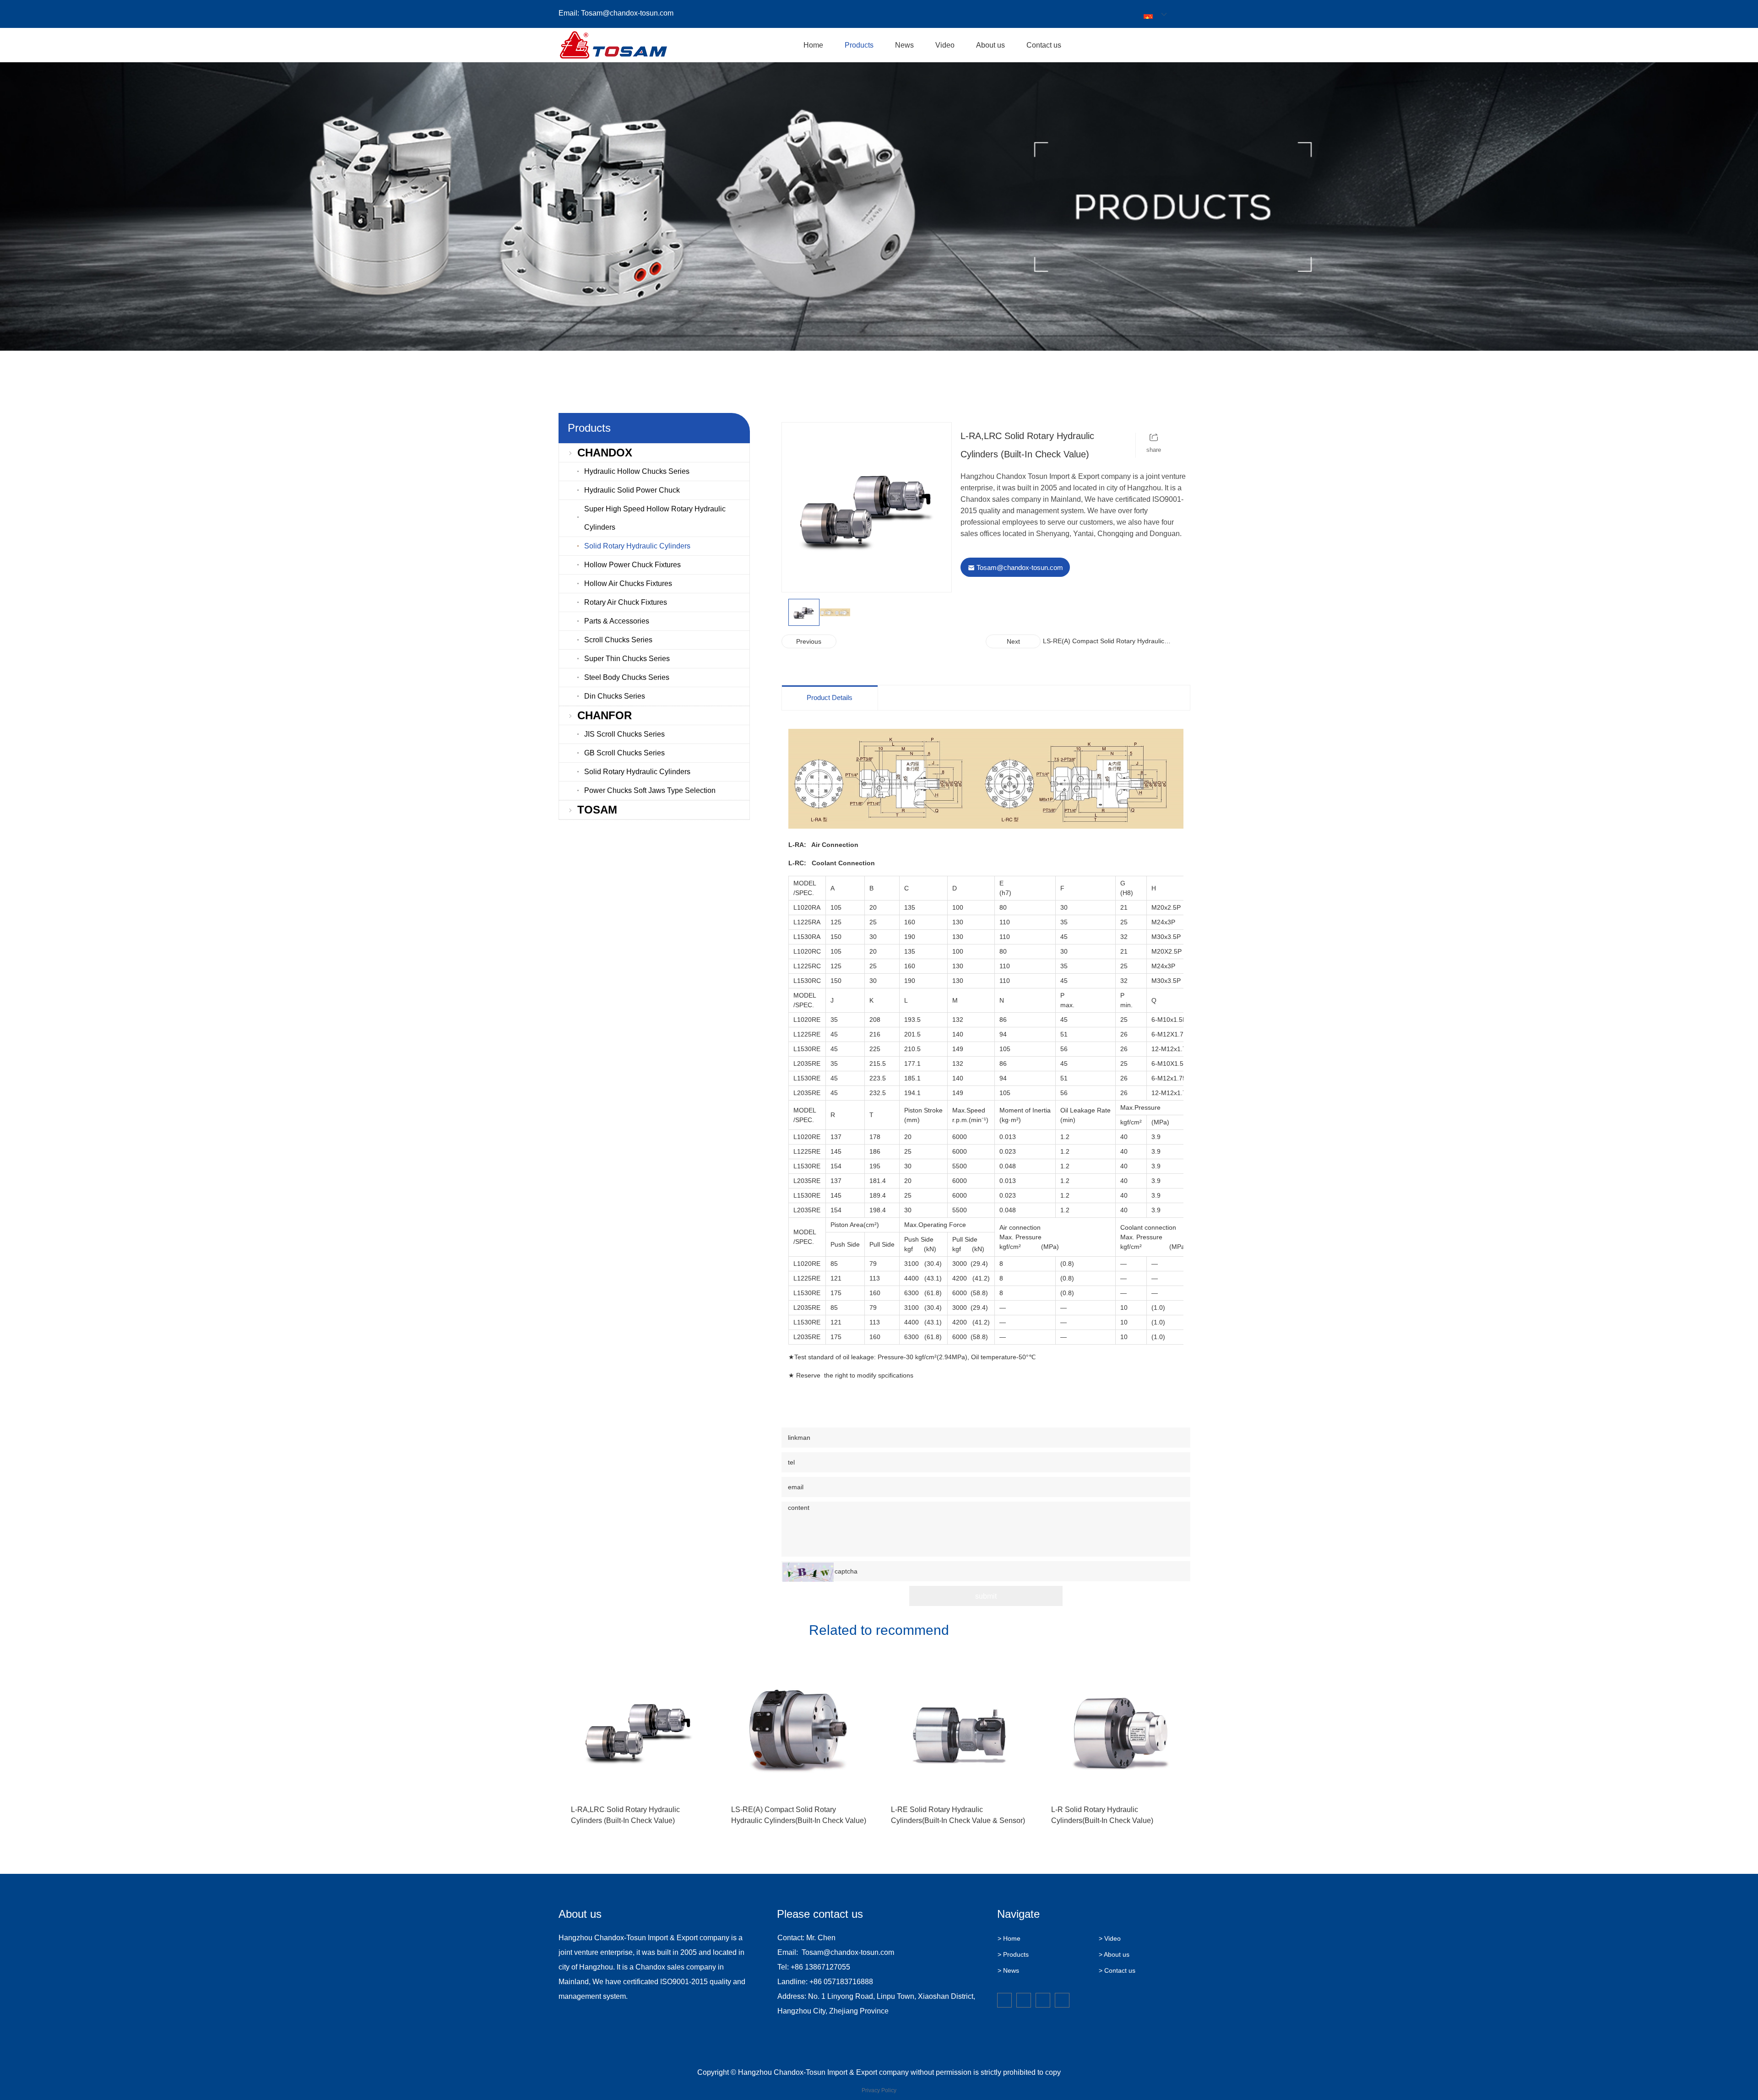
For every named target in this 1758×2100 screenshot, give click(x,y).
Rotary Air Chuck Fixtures (626, 602)
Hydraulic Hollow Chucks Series (637, 471)
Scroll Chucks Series (618, 640)
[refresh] (808, 1572)
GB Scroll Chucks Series (624, 753)
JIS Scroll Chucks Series (624, 734)
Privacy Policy (879, 2090)
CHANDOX (605, 453)
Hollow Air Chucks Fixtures (628, 583)
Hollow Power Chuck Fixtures (632, 565)
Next (1013, 641)
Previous (809, 641)
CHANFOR (605, 715)
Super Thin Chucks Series (627, 659)
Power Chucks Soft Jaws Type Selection (650, 790)
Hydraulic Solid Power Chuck (632, 490)
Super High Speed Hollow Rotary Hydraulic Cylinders (655, 518)
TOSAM (597, 810)
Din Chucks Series (615, 696)
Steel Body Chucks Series (627, 677)
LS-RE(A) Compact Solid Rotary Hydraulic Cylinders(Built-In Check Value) (1104, 642)
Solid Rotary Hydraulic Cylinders (637, 546)
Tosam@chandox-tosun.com (627, 13)
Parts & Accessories (617, 621)
